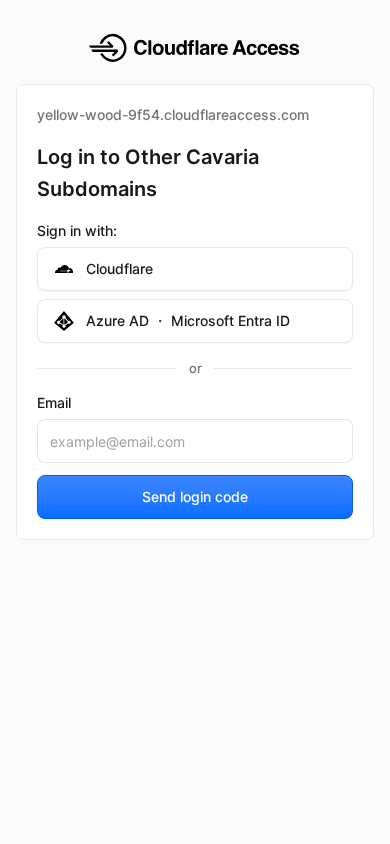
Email (54, 402)
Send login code (195, 496)
